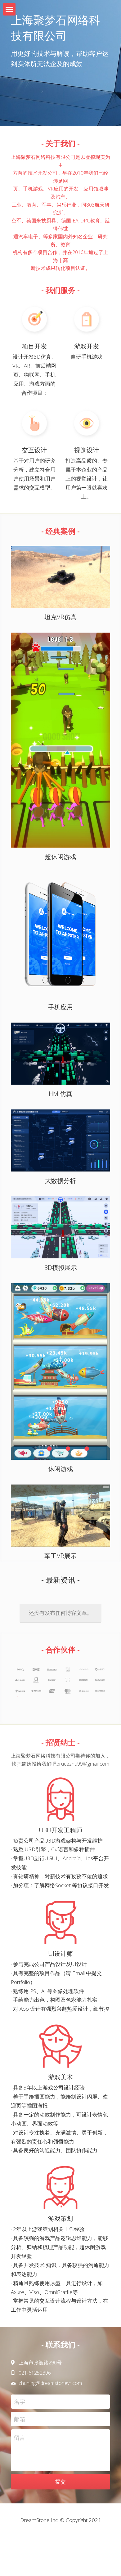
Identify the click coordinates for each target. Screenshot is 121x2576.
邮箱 (20, 2419)
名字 (20, 2402)
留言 (20, 2438)
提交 (60, 2482)
